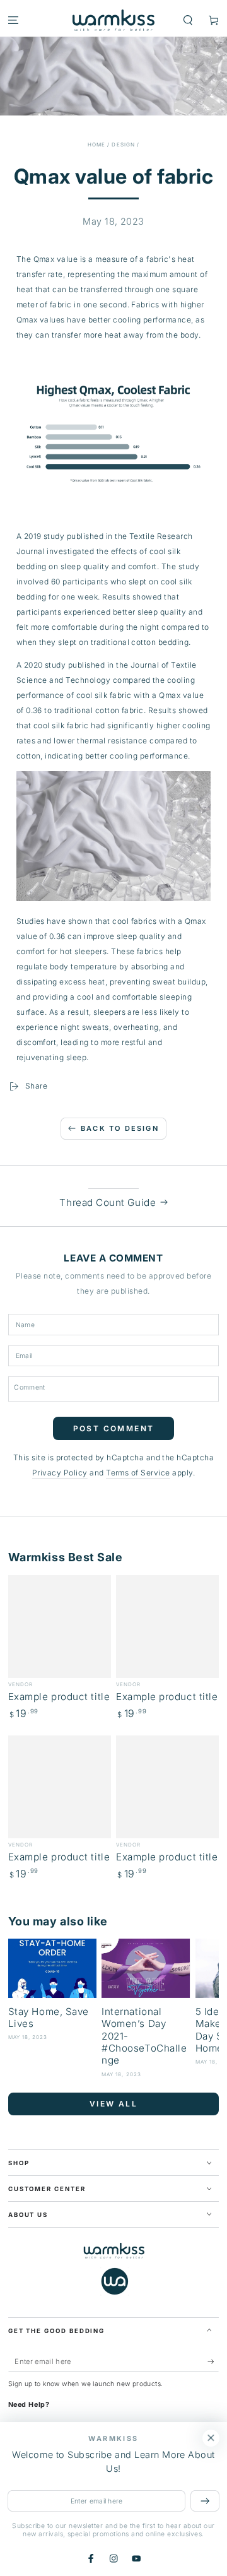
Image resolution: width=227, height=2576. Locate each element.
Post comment (114, 1428)
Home (96, 145)
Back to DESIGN (120, 1128)
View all (113, 2104)
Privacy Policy (60, 1473)
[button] (188, 20)
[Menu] (13, 20)
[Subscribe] (213, 2362)
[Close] (211, 2438)
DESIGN (123, 145)
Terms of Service (138, 1473)
